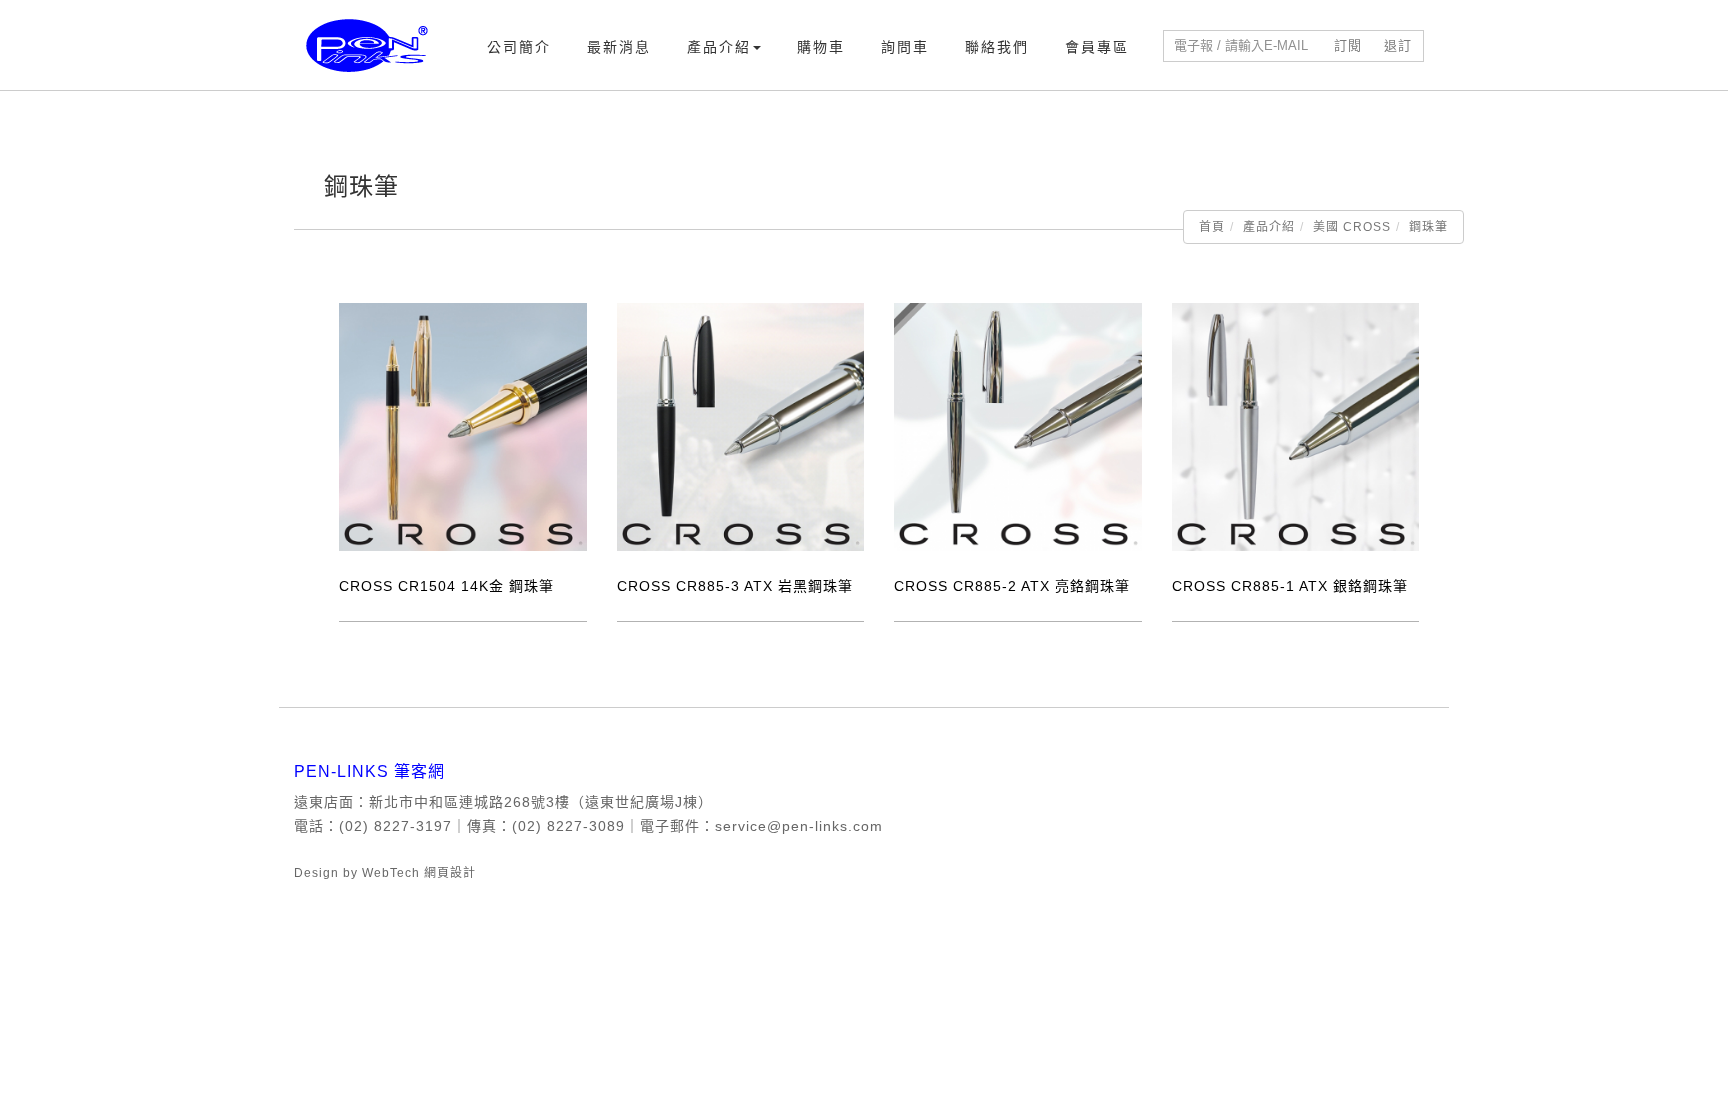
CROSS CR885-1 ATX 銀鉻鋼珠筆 (1290, 586)
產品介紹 (719, 47)
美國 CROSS (1352, 227)
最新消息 (619, 47)
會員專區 (1097, 47)
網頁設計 (450, 873)
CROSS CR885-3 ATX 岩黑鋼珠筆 (735, 586)
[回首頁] (366, 45)
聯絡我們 (997, 47)
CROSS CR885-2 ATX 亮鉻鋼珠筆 (1012, 586)
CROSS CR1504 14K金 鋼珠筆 (446, 586)
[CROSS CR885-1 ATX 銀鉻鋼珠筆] (1296, 426)
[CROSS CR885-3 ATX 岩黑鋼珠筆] (741, 426)
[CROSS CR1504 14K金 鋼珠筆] (463, 426)
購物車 (821, 47)
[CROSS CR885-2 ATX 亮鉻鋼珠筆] (1018, 426)
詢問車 (905, 47)
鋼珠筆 (1428, 227)
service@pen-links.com (799, 826)
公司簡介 (519, 47)
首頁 (1212, 227)
